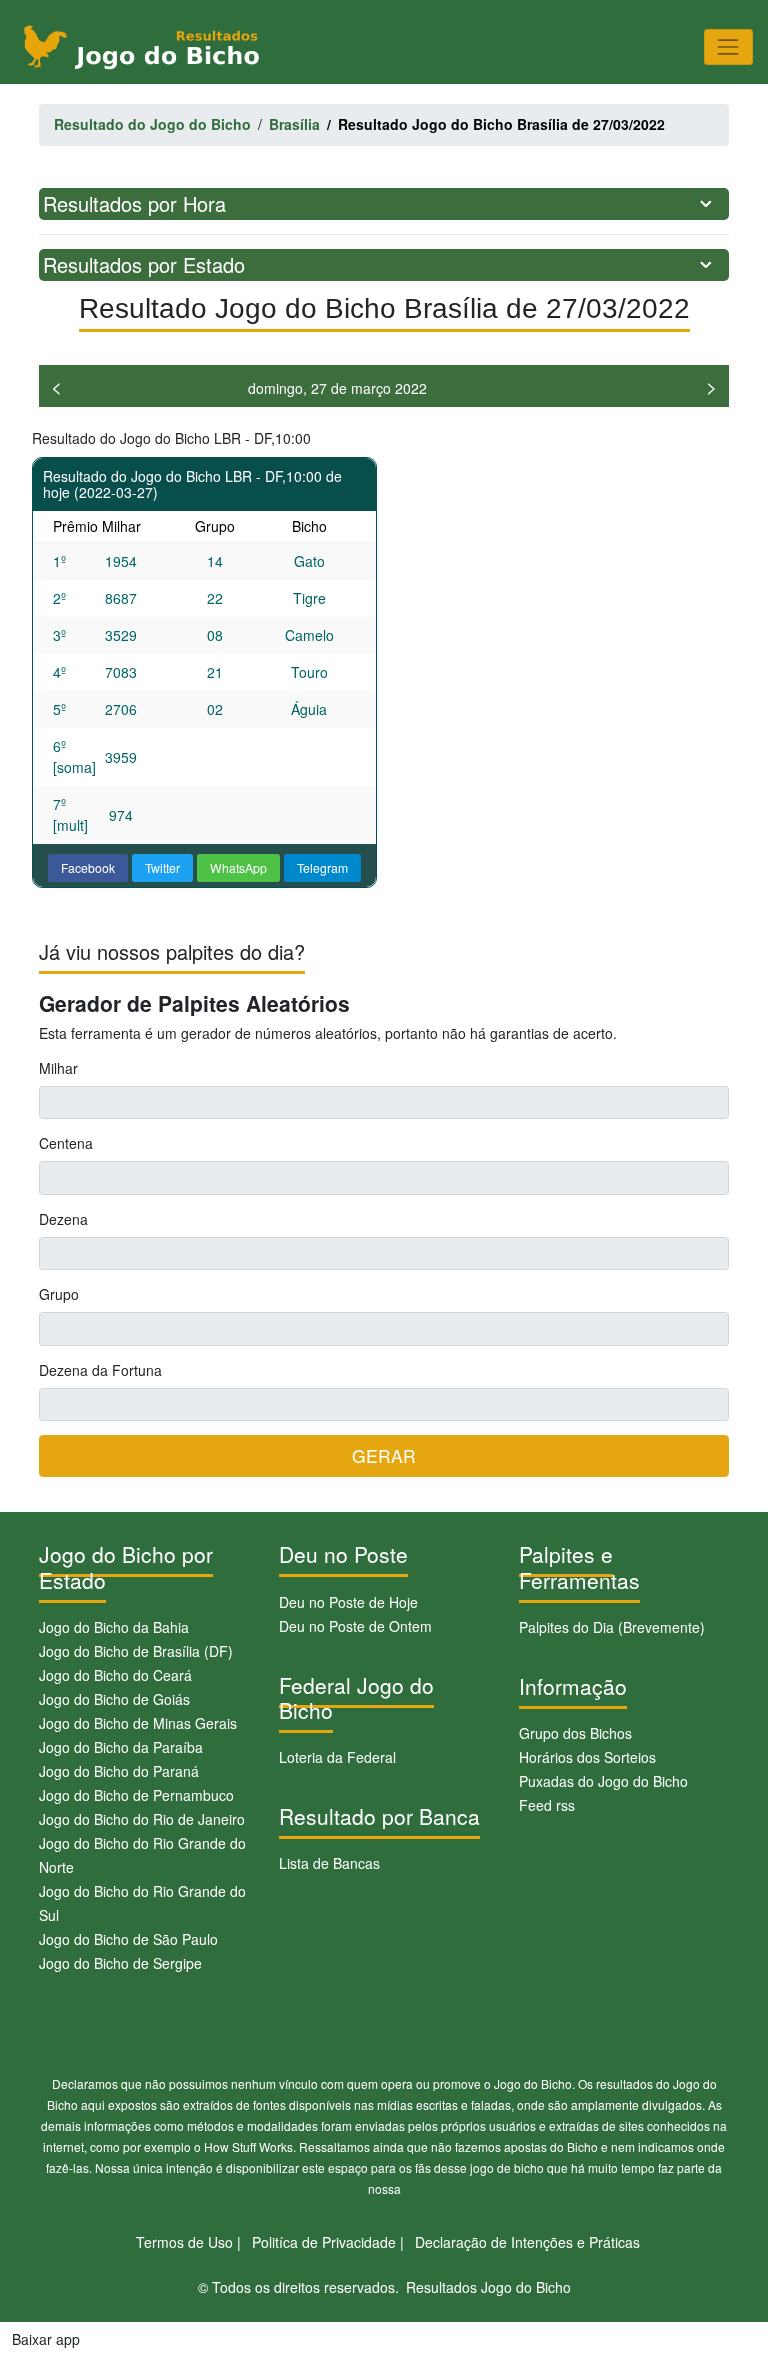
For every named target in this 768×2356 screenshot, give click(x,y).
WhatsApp (238, 867)
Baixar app (46, 2339)
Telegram (322, 867)
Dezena (63, 1219)
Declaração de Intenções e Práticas (527, 2242)
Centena (66, 1143)
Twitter (162, 867)
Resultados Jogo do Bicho (488, 2287)
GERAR (384, 1455)
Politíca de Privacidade (324, 2242)
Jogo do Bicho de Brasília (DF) (136, 1651)
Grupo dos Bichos (575, 1733)
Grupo (59, 1294)
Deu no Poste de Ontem (355, 1626)
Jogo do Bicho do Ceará (115, 1675)
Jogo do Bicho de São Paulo (128, 1939)
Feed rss (547, 1805)
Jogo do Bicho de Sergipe (120, 1963)
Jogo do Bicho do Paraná (119, 1771)
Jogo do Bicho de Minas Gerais (138, 1723)
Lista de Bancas (329, 1863)
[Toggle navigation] (728, 46)
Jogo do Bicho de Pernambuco (136, 1795)
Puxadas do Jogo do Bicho (603, 1781)
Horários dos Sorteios (587, 1757)
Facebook (88, 867)
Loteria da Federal (337, 1757)
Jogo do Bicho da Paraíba (121, 1747)
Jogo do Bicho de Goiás (114, 1699)
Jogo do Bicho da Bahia (114, 1627)
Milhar (58, 1068)
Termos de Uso (184, 2242)
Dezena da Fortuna (100, 1370)
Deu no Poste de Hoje (348, 1602)
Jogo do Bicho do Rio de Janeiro (142, 1819)
